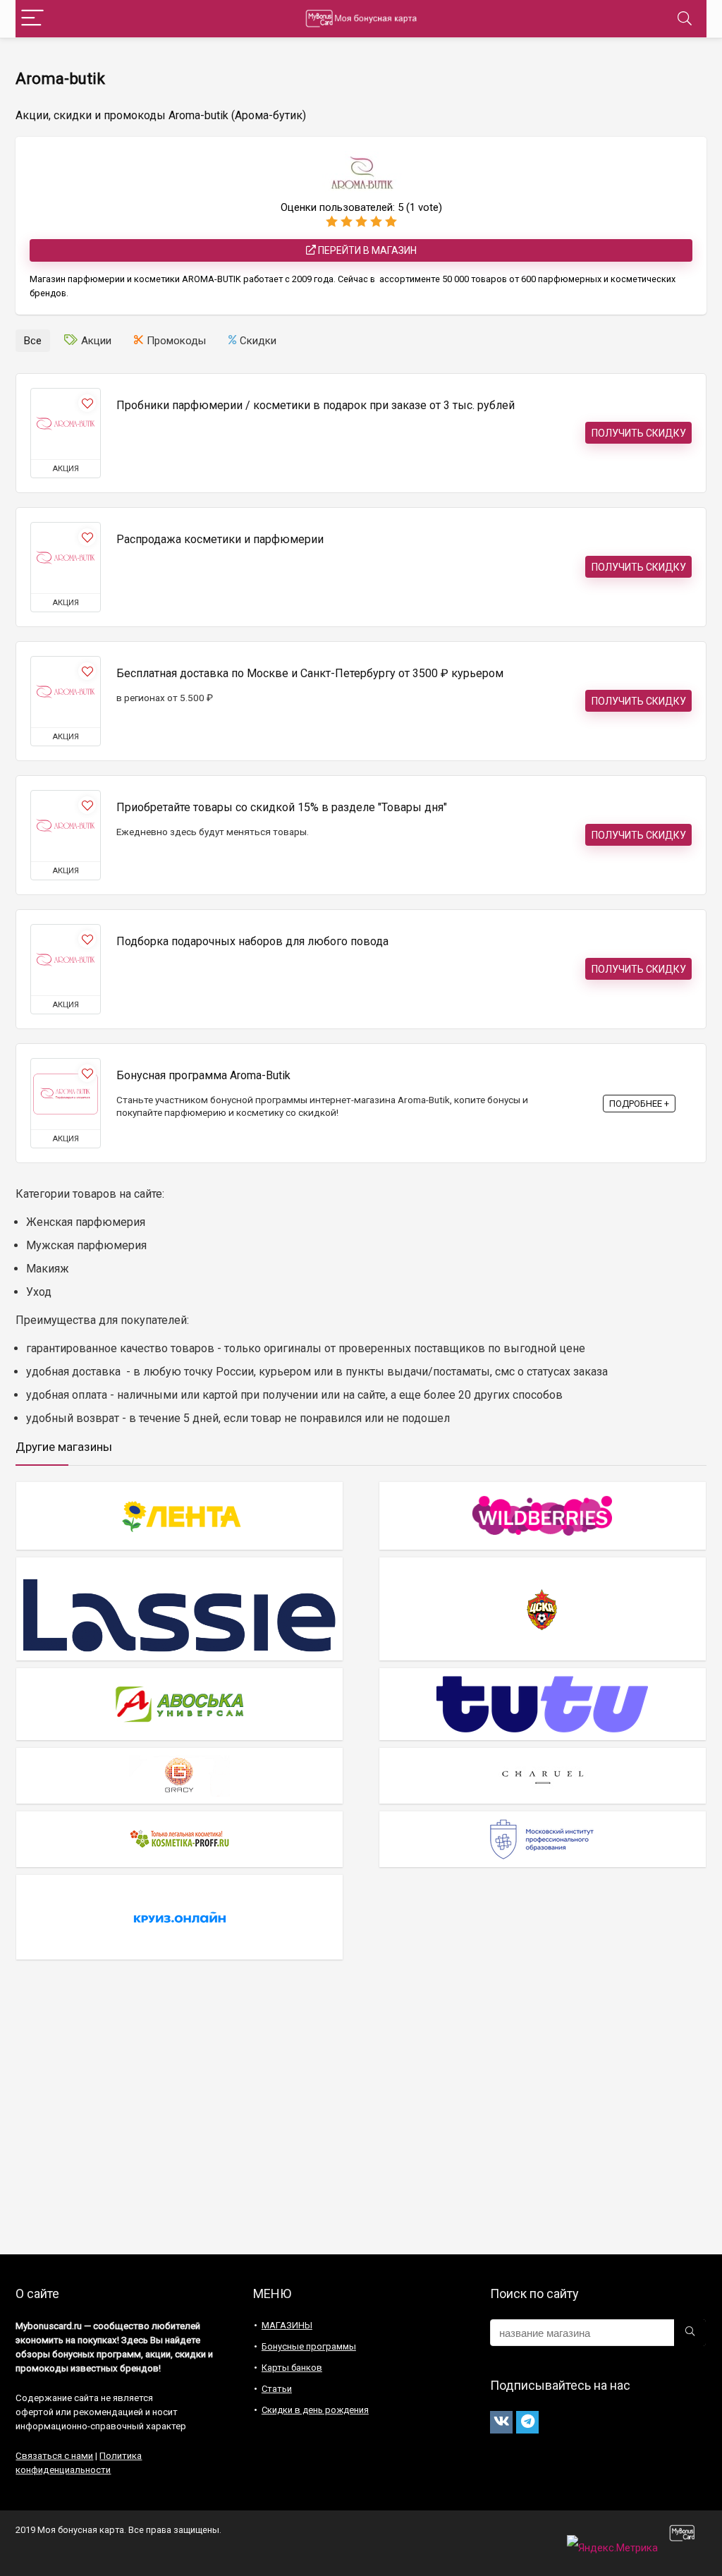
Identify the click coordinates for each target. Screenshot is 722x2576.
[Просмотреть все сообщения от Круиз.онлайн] (179, 1917)
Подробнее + (639, 1104)
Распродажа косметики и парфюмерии (220, 539)
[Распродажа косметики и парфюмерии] (66, 558)
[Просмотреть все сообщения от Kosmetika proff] (179, 1839)
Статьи (277, 2389)
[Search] (685, 19)
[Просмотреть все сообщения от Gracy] (179, 1775)
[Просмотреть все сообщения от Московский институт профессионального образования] (543, 1839)
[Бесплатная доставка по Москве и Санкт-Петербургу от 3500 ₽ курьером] (66, 692)
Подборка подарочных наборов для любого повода (252, 941)
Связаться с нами (54, 2456)
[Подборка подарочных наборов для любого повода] (66, 960)
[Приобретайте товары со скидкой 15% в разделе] (66, 826)
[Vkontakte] (501, 2422)
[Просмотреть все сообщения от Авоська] (179, 1704)
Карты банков (292, 2368)
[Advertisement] (361, 2113)
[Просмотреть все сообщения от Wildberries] (543, 1515)
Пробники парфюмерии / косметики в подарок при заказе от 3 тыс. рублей (316, 405)
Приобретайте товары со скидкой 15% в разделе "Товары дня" (282, 807)
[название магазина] (690, 2333)
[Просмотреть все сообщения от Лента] (179, 1515)
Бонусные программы (309, 2346)
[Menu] (32, 19)
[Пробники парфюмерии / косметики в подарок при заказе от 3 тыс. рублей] (66, 424)
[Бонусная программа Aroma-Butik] (66, 1094)
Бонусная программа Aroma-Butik (203, 1075)
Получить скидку (639, 433)
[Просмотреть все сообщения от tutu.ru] (543, 1704)
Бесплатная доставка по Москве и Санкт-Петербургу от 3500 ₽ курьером (310, 673)
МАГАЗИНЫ (287, 2325)
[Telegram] (527, 2422)
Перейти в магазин (366, 250)
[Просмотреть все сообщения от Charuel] (543, 1775)
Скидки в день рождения (315, 2410)
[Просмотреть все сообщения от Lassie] (179, 1609)
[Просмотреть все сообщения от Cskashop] (543, 1609)
